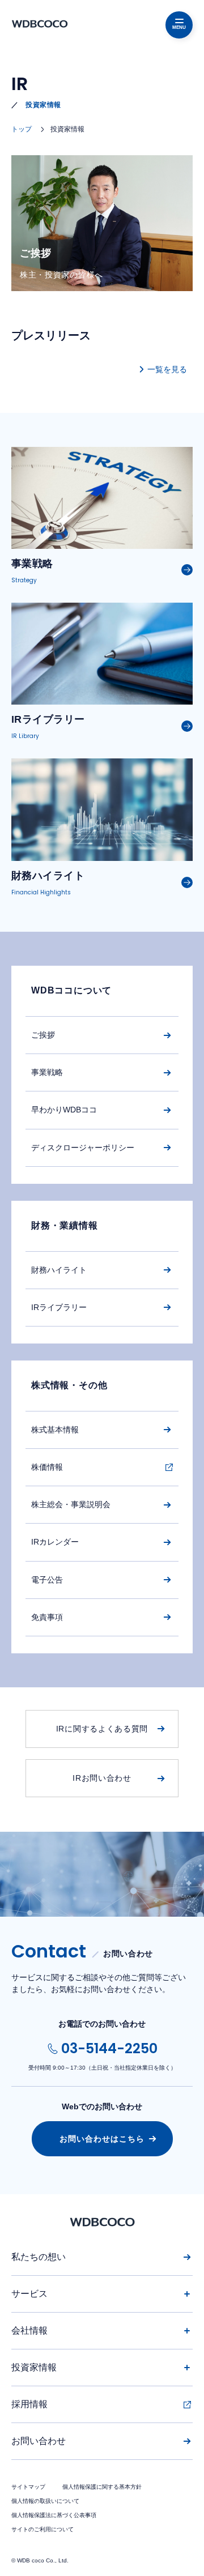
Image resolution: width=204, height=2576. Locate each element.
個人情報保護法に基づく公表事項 (54, 2515)
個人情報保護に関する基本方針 (102, 2487)
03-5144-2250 (109, 2048)
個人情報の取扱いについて (45, 2501)
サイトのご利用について (42, 2529)
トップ (22, 129)
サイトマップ (28, 2487)
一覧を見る (167, 369)
